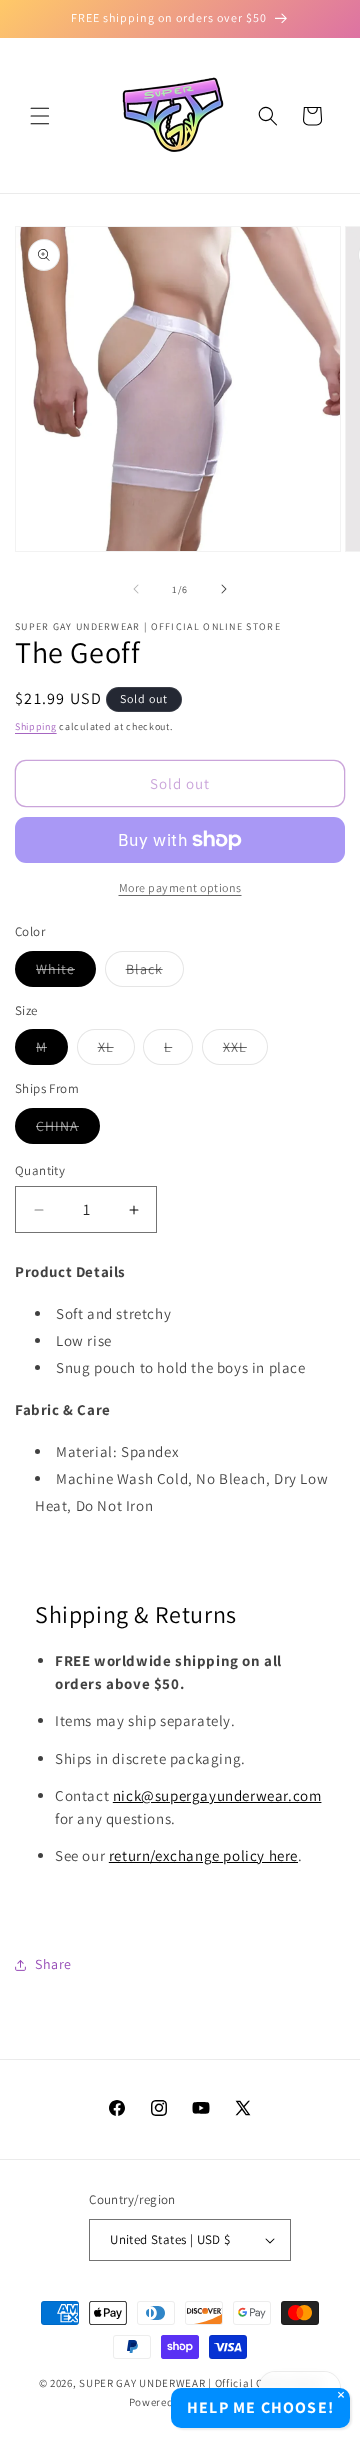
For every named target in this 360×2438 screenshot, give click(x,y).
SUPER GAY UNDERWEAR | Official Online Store (200, 2383)
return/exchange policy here (203, 1855)
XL (116, 1051)
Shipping (36, 726)
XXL (245, 1051)
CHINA (68, 1130)
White (66, 973)
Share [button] (53, 1964)
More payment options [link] (180, 887)
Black (155, 973)
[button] (40, 116)
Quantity (40, 1170)
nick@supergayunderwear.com (217, 1795)
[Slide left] (136, 589)
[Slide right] (224, 589)
